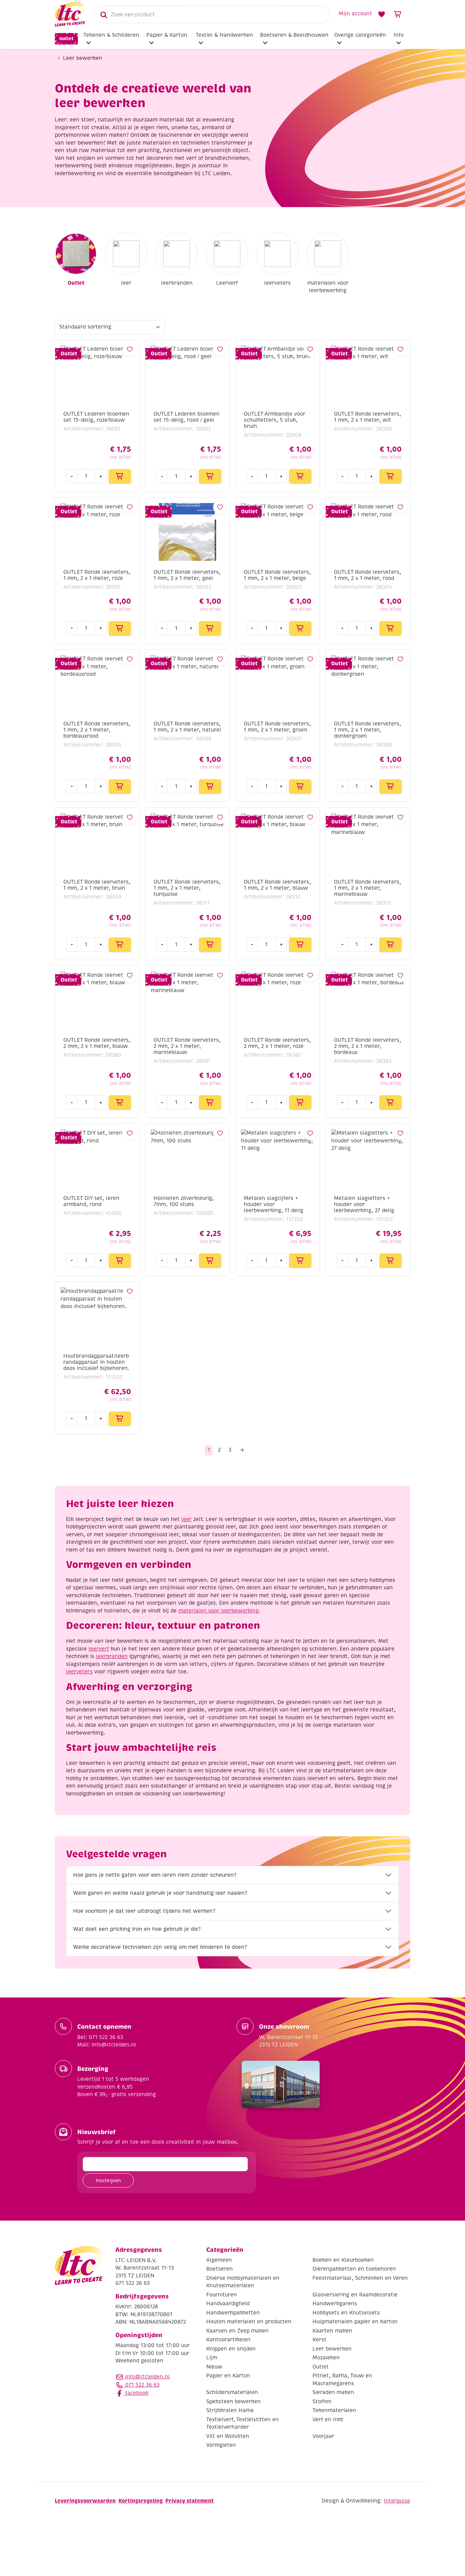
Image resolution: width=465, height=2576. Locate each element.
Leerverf (227, 283)
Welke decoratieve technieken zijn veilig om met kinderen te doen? (160, 1947)
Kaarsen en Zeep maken (237, 2331)
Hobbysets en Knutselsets (346, 2313)
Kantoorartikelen (228, 2340)
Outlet (66, 39)
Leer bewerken (332, 2349)
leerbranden (177, 283)
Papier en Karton (228, 2376)
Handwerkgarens (335, 2304)
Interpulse (397, 2501)
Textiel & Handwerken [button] (224, 35)
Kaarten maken (332, 2331)
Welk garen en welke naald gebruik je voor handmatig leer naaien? (160, 1893)
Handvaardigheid (228, 2304)
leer (126, 283)
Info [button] (399, 35)
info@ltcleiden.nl (148, 2377)
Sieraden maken (333, 2392)
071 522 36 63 (142, 2385)
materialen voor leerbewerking (328, 287)
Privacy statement (190, 2501)
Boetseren (220, 2269)
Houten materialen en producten (249, 2322)
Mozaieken (326, 2358)
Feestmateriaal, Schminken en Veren (360, 2278)
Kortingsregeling (141, 2501)
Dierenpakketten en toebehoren (354, 2269)
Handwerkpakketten (233, 2313)
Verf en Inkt (328, 2420)
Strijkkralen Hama (230, 2410)
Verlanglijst (382, 14)
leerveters (277, 283)
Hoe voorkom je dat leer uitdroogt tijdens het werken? (144, 1911)
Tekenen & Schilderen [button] (111, 35)
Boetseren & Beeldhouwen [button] (294, 35)
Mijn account (355, 14)
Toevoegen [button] (120, 476)
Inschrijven (108, 2180)
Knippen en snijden (231, 2349)
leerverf (99, 1649)
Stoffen (322, 2402)
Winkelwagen (398, 14)
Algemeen (219, 2260)
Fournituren (222, 2295)
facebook (136, 2393)
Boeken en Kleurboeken (343, 2260)
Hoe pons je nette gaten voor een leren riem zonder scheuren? (155, 1875)
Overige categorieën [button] (360, 35)
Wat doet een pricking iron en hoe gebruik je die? (137, 1929)
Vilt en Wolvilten (228, 2436)
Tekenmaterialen (334, 2410)
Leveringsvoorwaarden (85, 2501)
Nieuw (214, 2367)
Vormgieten (221, 2445)
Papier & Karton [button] (167, 35)
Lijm (212, 2358)
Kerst (319, 2340)
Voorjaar (323, 2436)
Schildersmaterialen (232, 2392)
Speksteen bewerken (234, 2402)
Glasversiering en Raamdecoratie (355, 2295)
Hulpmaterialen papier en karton (355, 2322)
